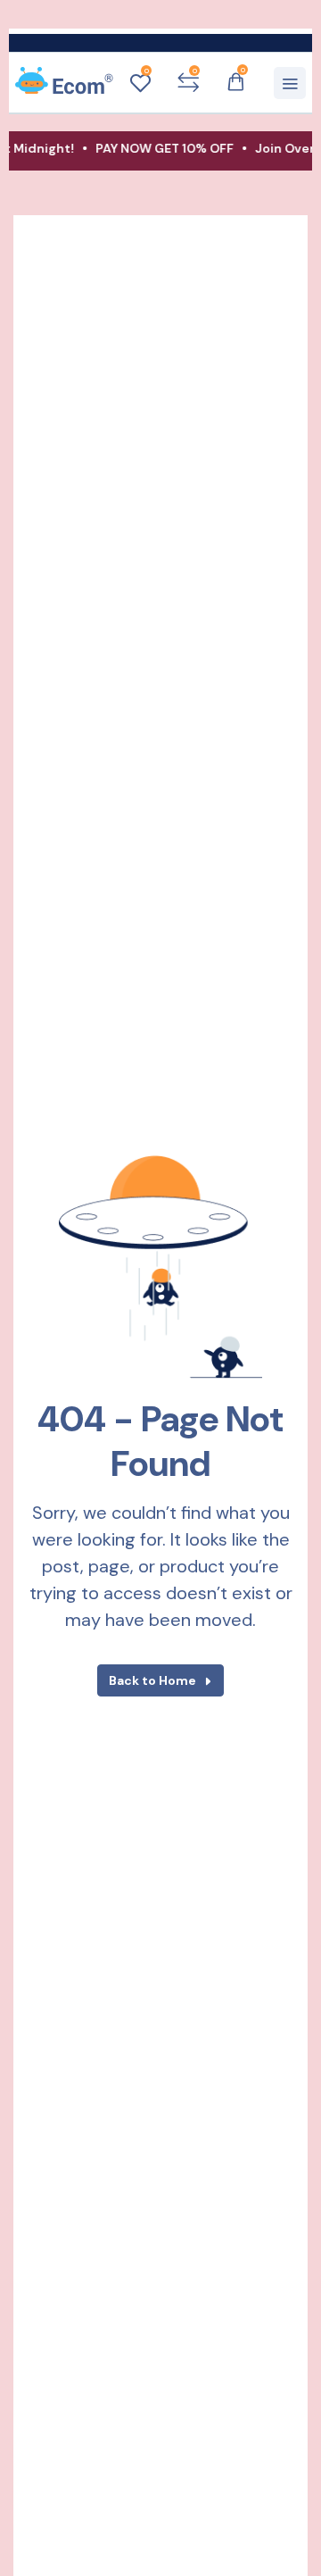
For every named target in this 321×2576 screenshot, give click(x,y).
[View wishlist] (140, 83)
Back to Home (152, 1680)
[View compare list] (188, 83)
